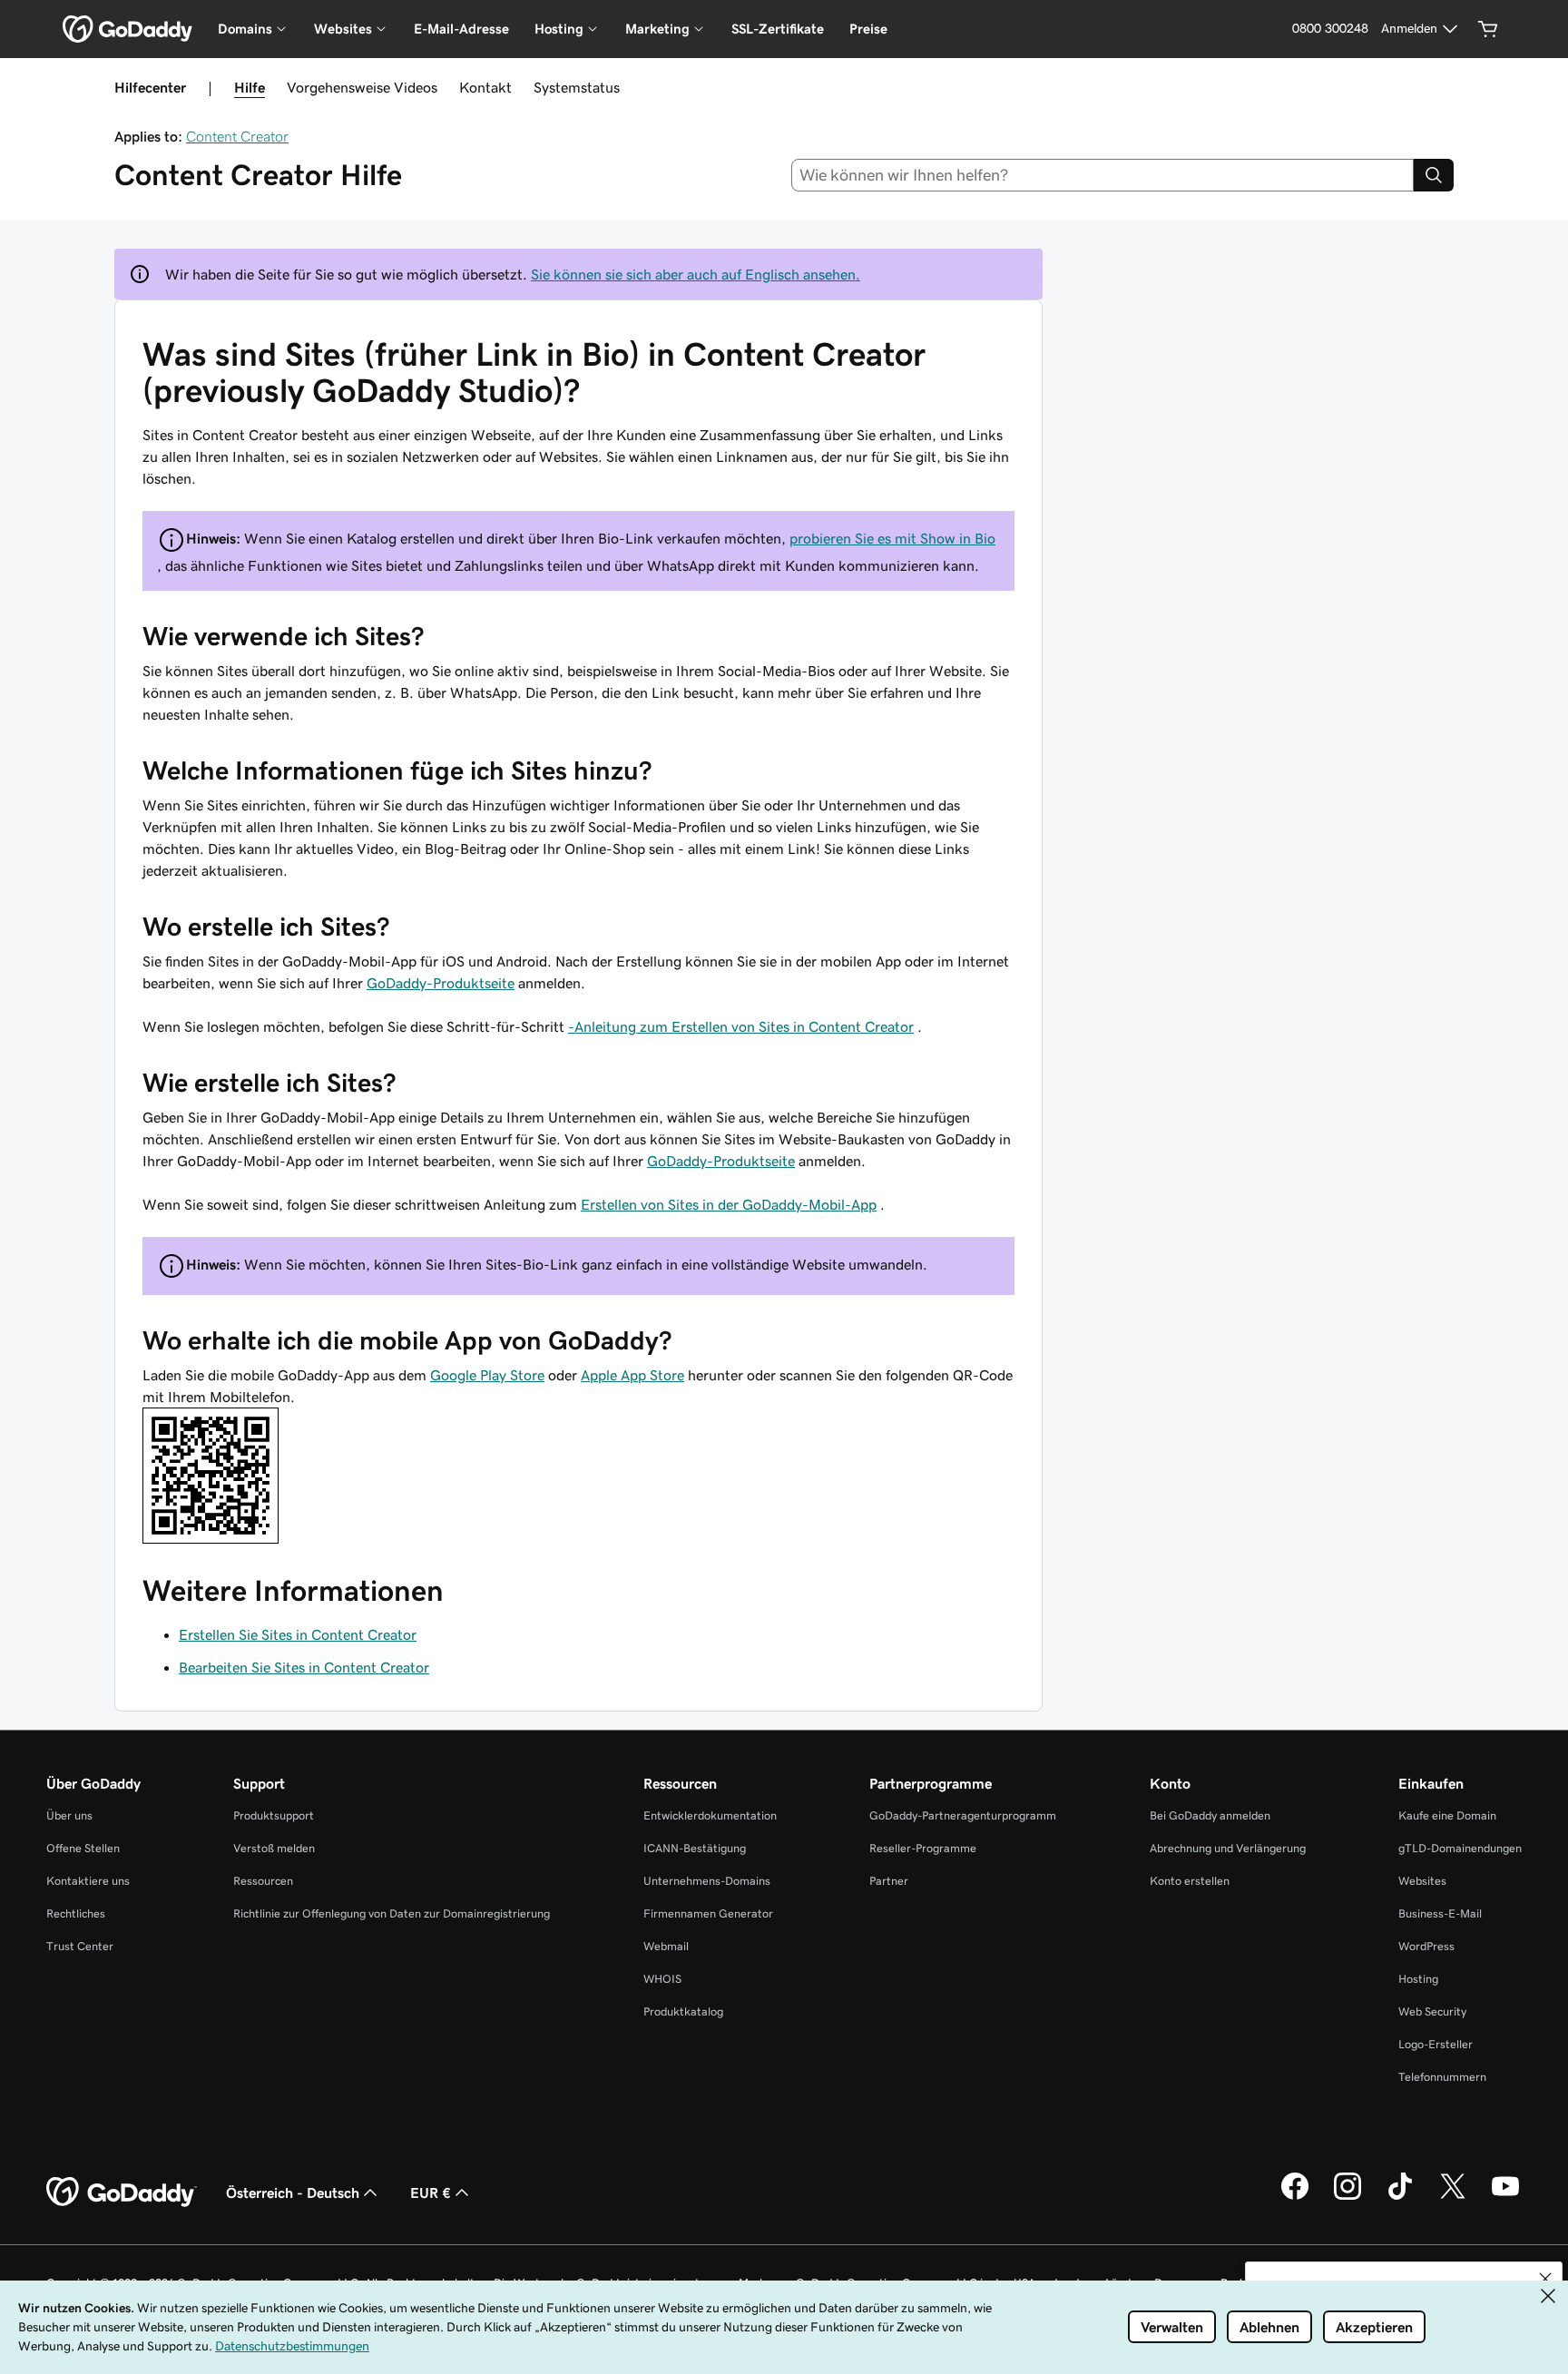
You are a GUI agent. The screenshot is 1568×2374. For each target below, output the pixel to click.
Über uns (69, 1815)
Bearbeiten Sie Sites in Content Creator (304, 1667)
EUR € (431, 2193)
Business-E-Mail (1440, 1913)
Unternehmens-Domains (707, 1881)
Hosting (1418, 1979)
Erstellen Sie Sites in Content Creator (298, 1634)
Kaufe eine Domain (1447, 1815)
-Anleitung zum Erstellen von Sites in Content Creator (741, 1026)
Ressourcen (263, 1881)
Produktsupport (274, 1815)
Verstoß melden (274, 1848)
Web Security (1432, 2011)
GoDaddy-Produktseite (441, 983)
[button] (1545, 2279)
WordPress (1426, 1946)
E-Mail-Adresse (461, 29)
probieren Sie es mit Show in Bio (892, 538)
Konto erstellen (1190, 1881)
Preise (868, 29)
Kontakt (485, 87)
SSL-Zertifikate (778, 29)
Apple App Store (632, 1375)
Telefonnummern (1442, 2077)
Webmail (666, 1946)
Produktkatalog (683, 2011)
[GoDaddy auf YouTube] (1505, 2197)
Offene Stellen (83, 1848)
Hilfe (250, 87)
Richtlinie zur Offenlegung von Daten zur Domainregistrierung (392, 1913)
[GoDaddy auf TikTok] (1400, 2197)
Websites (1422, 1881)
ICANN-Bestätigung (695, 1848)
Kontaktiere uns (88, 1881)
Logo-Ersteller (1436, 2044)
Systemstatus (577, 87)
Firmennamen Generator (708, 1913)
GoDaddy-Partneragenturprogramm (963, 1815)
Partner (889, 1881)
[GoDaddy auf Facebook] (1295, 2197)
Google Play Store (487, 1375)
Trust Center (80, 1946)
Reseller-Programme (923, 1848)
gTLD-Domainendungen (1460, 1848)
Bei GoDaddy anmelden (1210, 1815)
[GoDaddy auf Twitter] (1453, 2197)
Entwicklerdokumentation (710, 1815)
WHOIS (662, 1979)
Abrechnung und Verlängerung (1228, 1848)
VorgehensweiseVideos (362, 87)
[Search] (1434, 175)
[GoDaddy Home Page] (122, 2193)
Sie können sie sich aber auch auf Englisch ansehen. (696, 274)
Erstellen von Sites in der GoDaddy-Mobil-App (729, 1204)
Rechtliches (76, 1913)
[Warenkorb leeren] (1488, 29)
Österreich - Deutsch (293, 2193)
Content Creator (237, 136)
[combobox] (1103, 175)
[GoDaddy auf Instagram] (1347, 2197)
